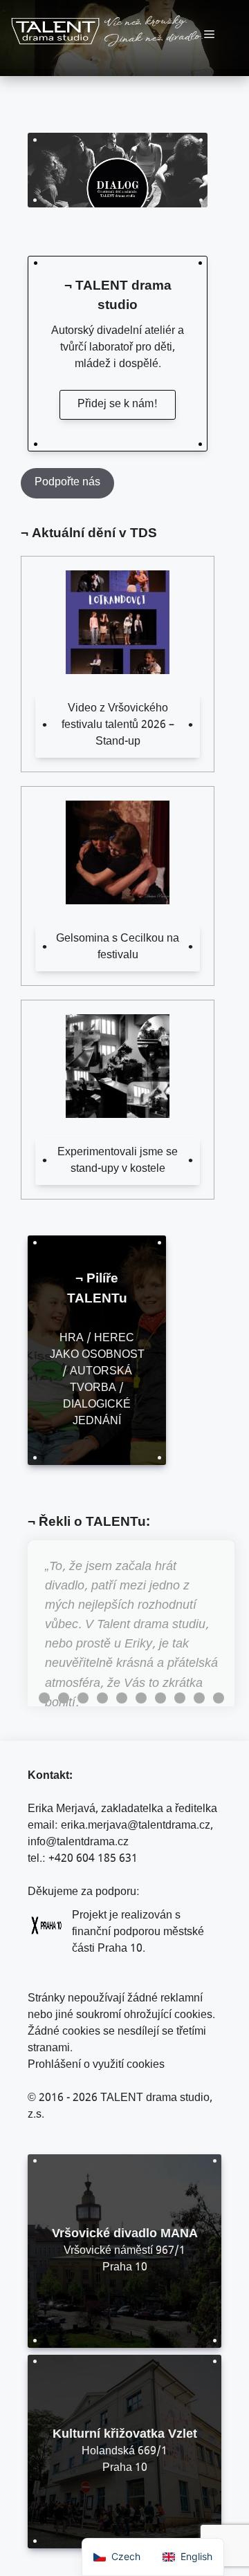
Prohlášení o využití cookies (96, 2065)
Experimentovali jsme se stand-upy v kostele (118, 1161)
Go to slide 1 (44, 1698)
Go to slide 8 (180, 1698)
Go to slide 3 (83, 1698)
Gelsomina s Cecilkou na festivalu (118, 948)
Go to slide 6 (141, 1698)
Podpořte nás (67, 483)
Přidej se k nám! (118, 405)
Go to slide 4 (102, 1698)
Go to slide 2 (64, 1698)
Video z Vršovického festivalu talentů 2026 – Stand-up (118, 726)
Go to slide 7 (160, 1698)
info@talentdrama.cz (78, 1843)
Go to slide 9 (199, 1698)
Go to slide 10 (219, 1698)
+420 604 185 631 (93, 1859)
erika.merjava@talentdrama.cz (136, 1826)
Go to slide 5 (122, 1698)
